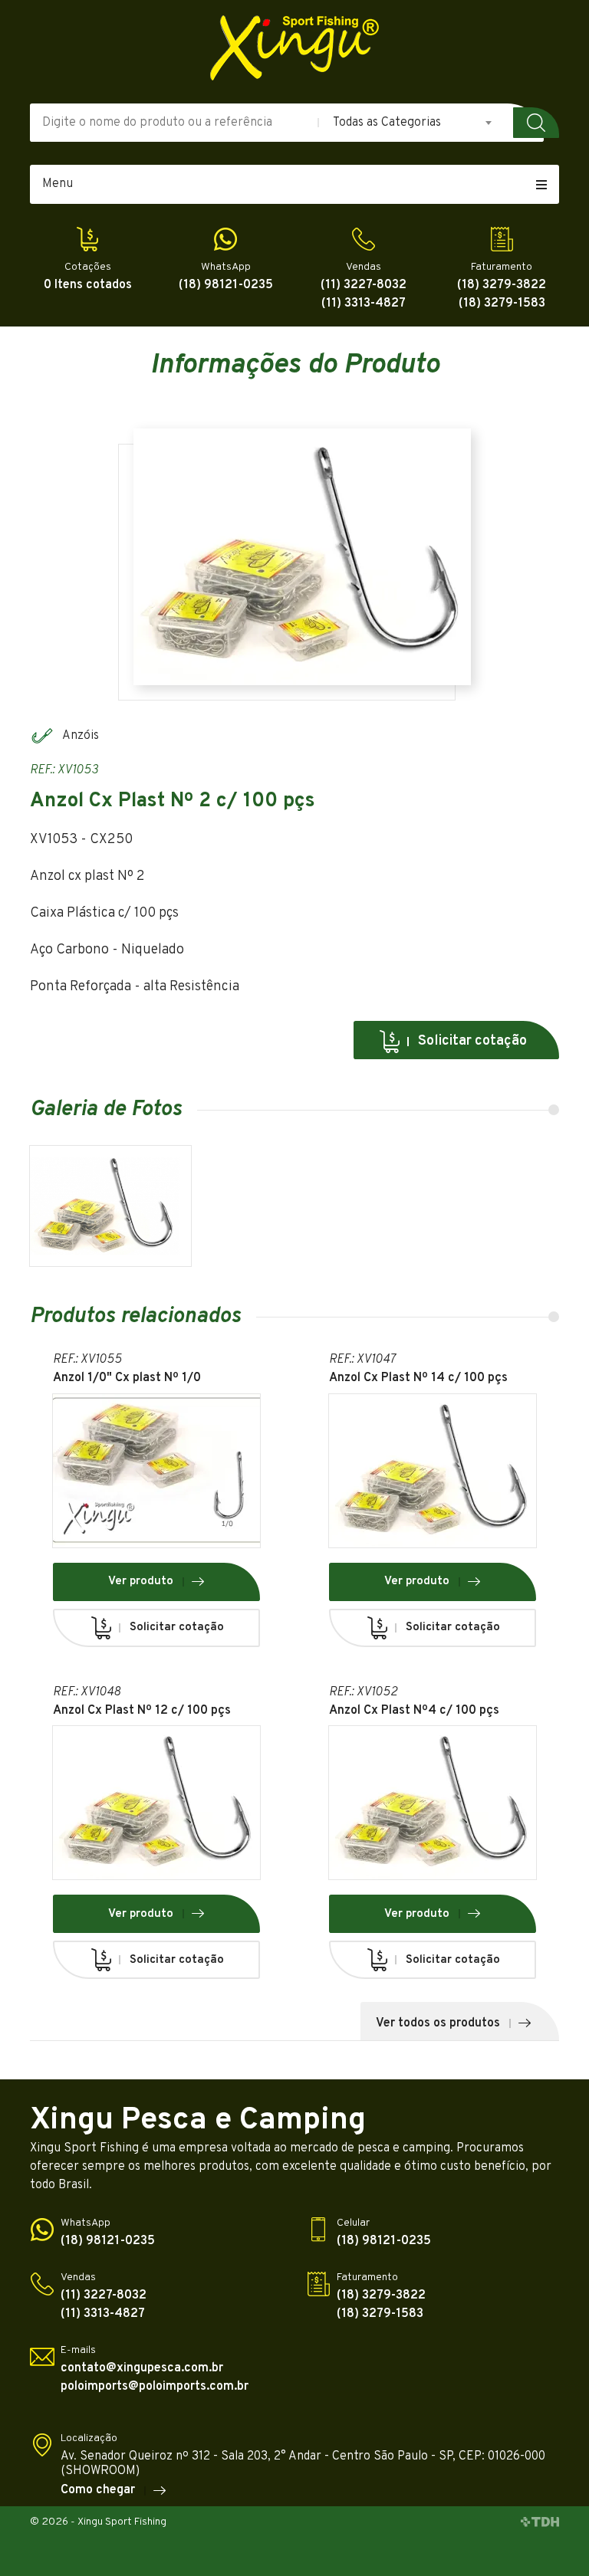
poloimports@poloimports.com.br (155, 2387)
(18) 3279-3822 (502, 285)
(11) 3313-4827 (364, 304)
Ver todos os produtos (438, 2023)
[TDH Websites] (540, 2523)
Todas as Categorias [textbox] (387, 123)
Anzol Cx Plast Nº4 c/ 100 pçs (414, 1711)
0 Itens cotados (88, 285)
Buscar (536, 123)
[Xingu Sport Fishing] (294, 48)
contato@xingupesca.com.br (142, 2369)
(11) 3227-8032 (364, 285)
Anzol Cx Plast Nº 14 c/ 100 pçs (418, 1378)
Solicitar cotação (472, 1041)
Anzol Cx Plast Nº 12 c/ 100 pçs (142, 1711)
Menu (58, 184)
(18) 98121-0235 (226, 285)
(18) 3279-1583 (502, 304)
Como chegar (98, 2491)
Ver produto (141, 1582)
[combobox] (413, 123)
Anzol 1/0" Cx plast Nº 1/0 (127, 1378)
